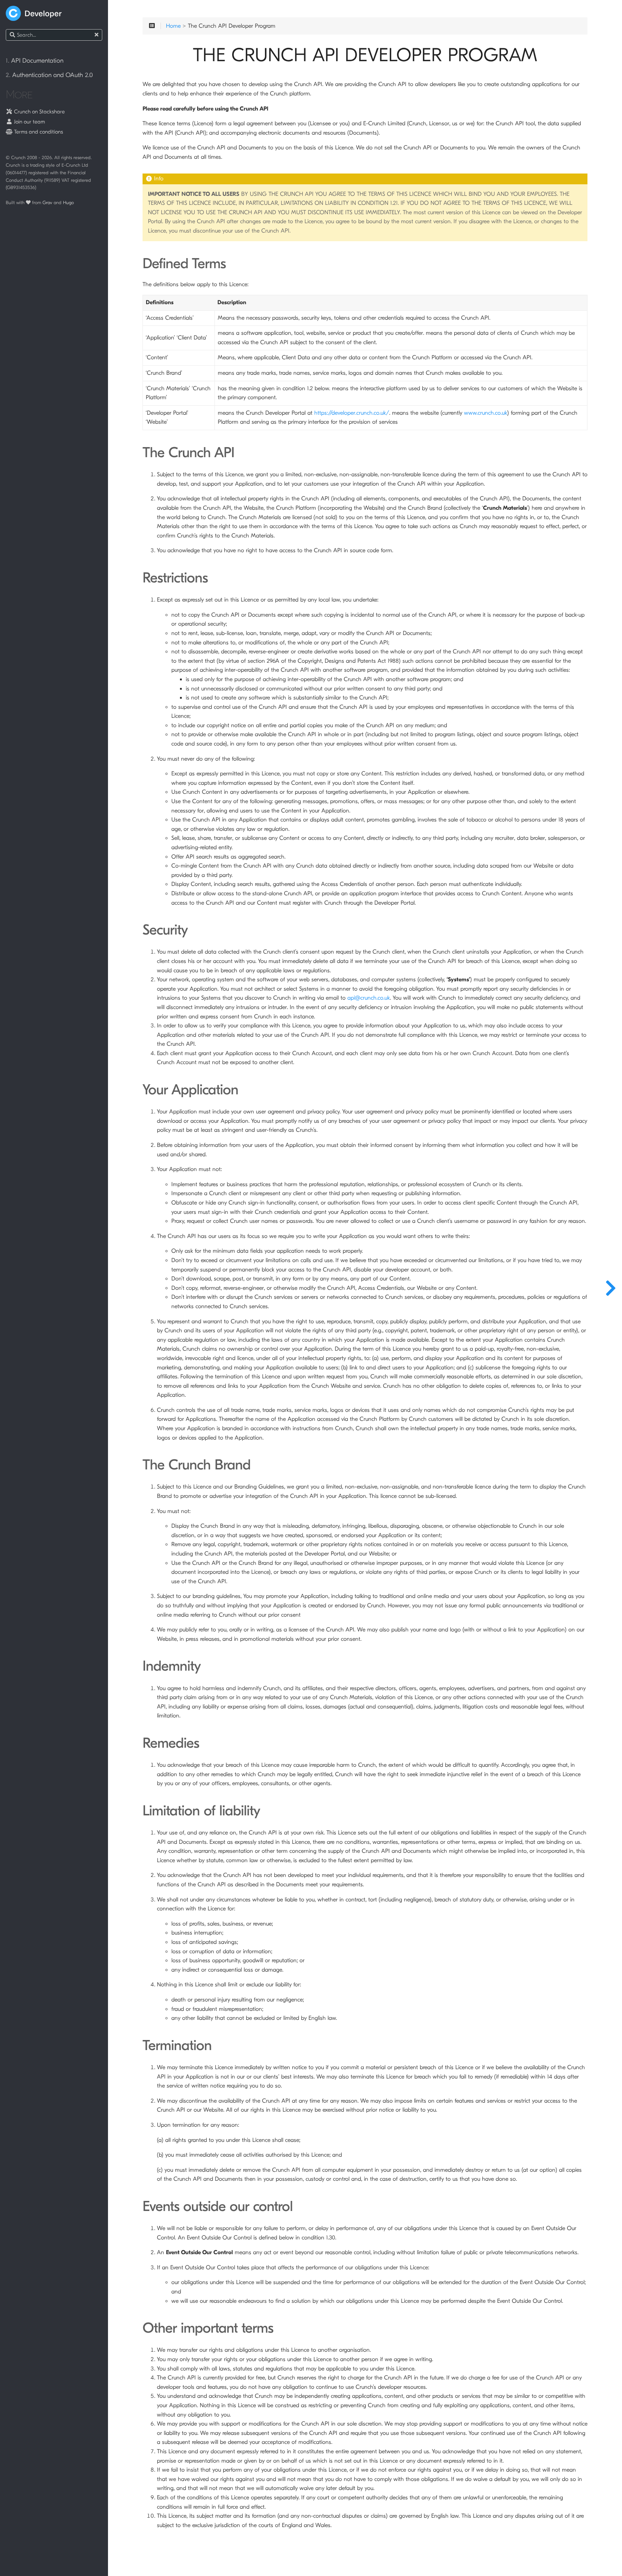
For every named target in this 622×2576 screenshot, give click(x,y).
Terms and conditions (38, 132)
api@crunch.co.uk (369, 998)
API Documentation (35, 61)
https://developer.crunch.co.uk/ (352, 413)
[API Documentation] (610, 1288)
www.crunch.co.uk (486, 413)
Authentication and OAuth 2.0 (49, 75)
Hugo (68, 202)
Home (173, 26)
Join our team (29, 122)
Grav (47, 202)
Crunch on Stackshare (39, 112)
